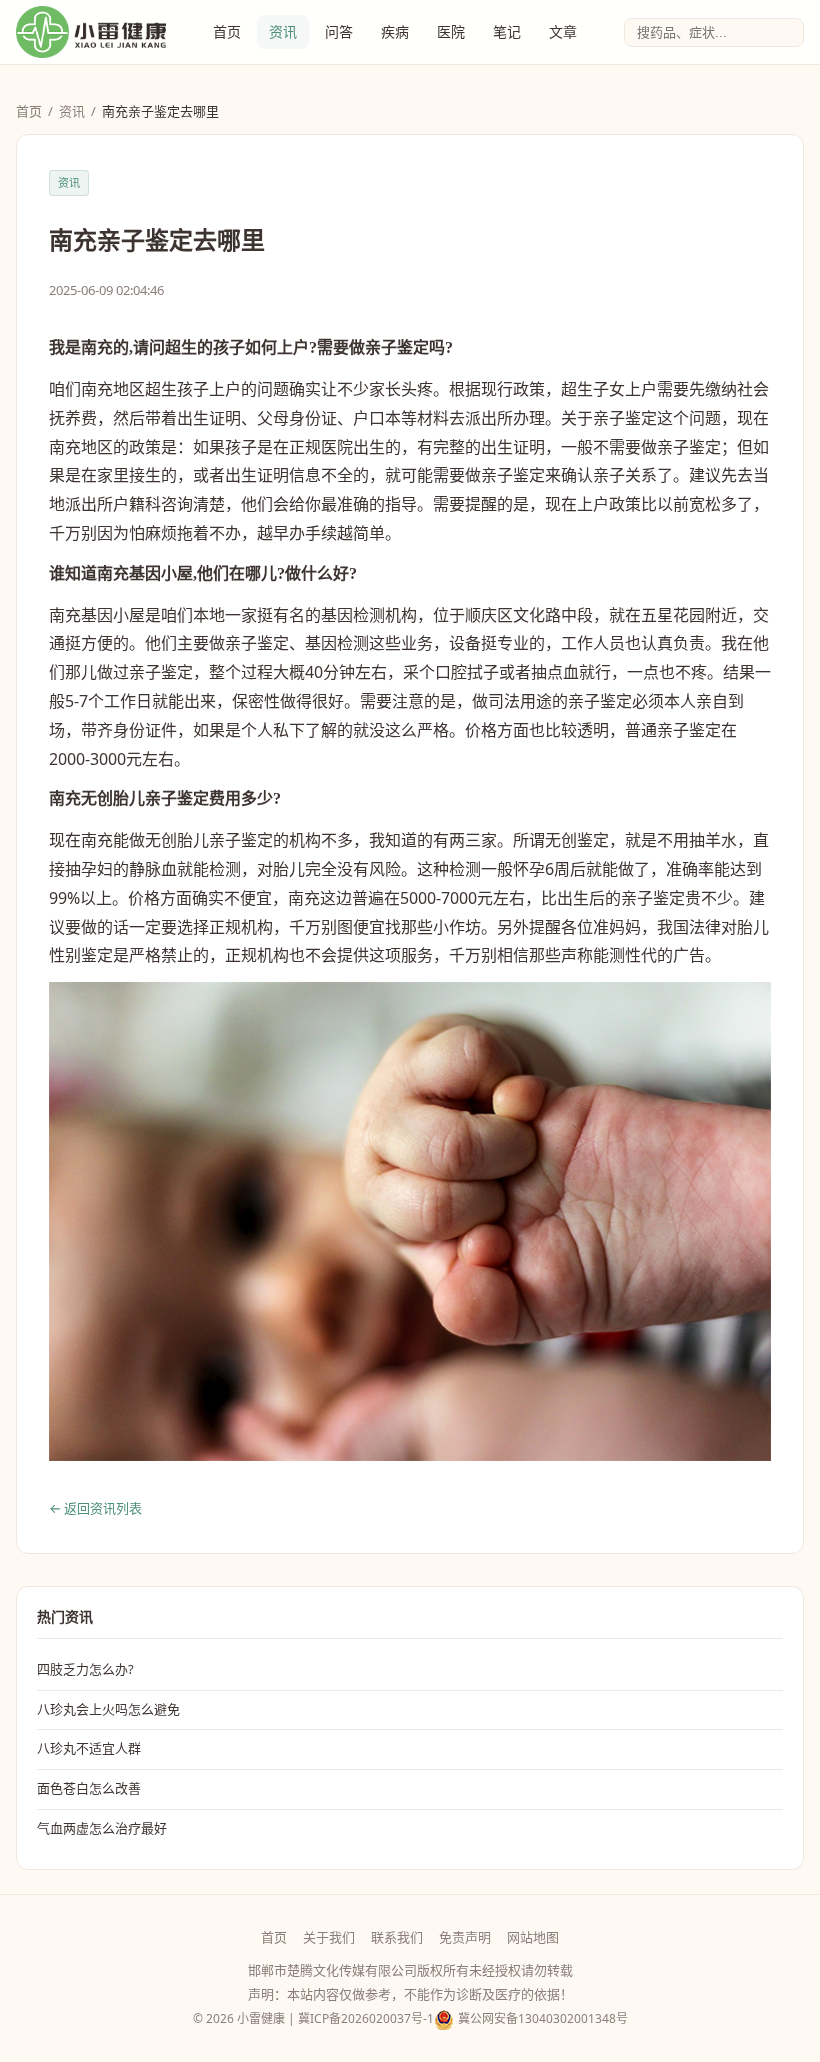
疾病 (395, 31)
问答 (339, 31)
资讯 (283, 31)
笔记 (507, 31)
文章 (563, 31)
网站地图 (533, 1937)
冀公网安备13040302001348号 (543, 2018)
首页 (227, 31)
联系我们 (397, 1937)
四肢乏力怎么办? (85, 1669)
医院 (451, 31)
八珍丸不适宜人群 (89, 1748)
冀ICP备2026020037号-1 (366, 2018)
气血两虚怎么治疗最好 (102, 1828)
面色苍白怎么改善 (89, 1788)
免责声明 (465, 1937)
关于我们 (329, 1937)
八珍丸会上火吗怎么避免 (108, 1709)
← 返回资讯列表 (95, 1508)
